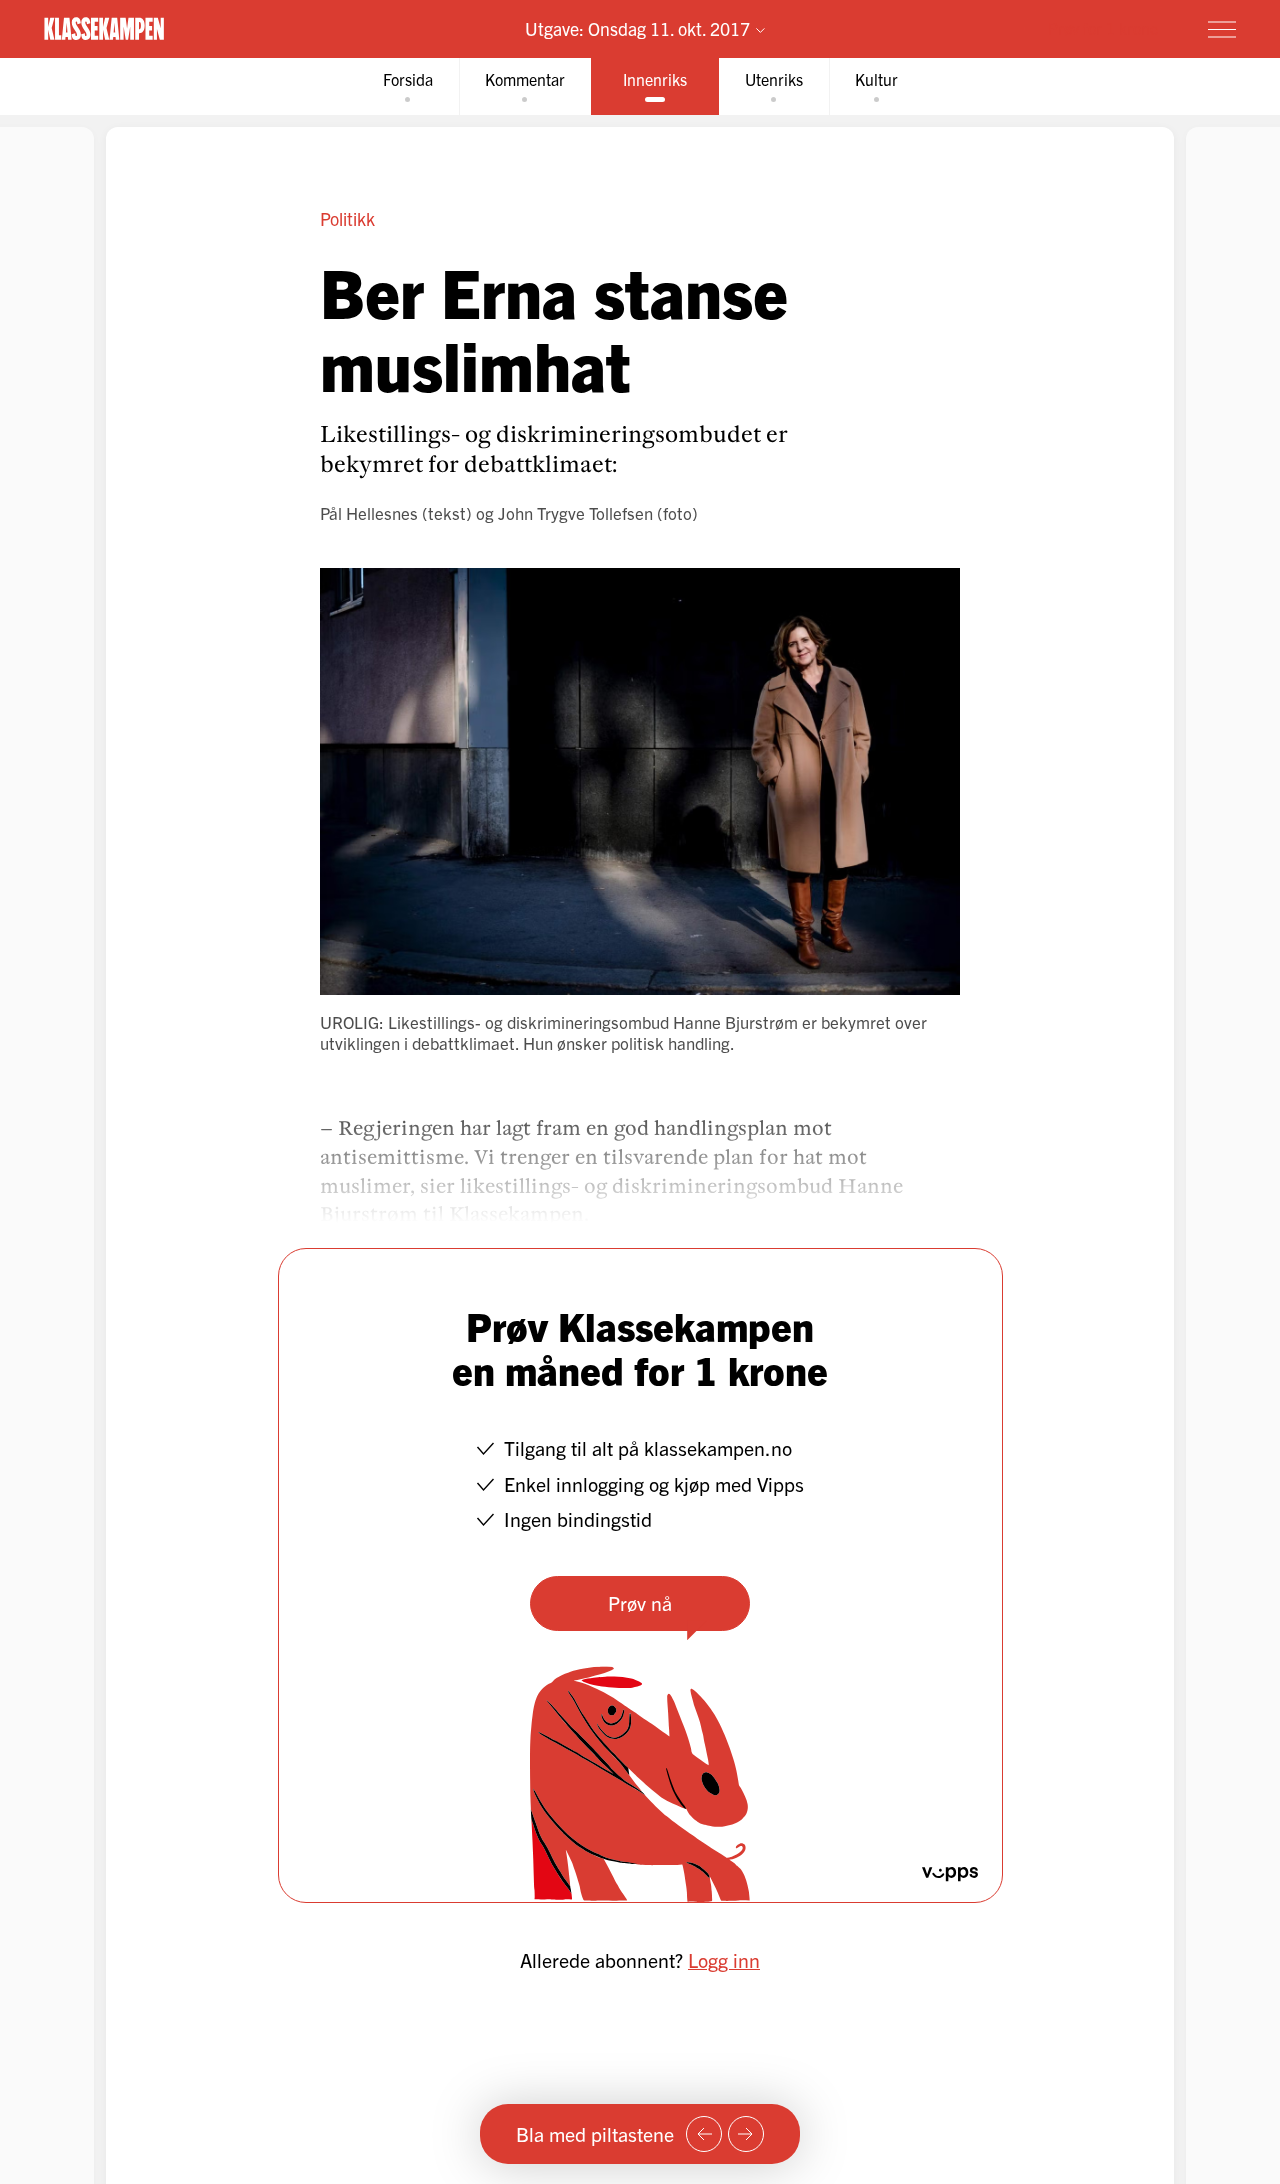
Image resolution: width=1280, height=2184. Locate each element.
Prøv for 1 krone (1103, 28)
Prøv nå (640, 1602)
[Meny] (1222, 29)
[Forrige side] (704, 2134)
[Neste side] (746, 2134)
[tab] (408, 86)
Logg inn (724, 1959)
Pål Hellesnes (369, 512)
